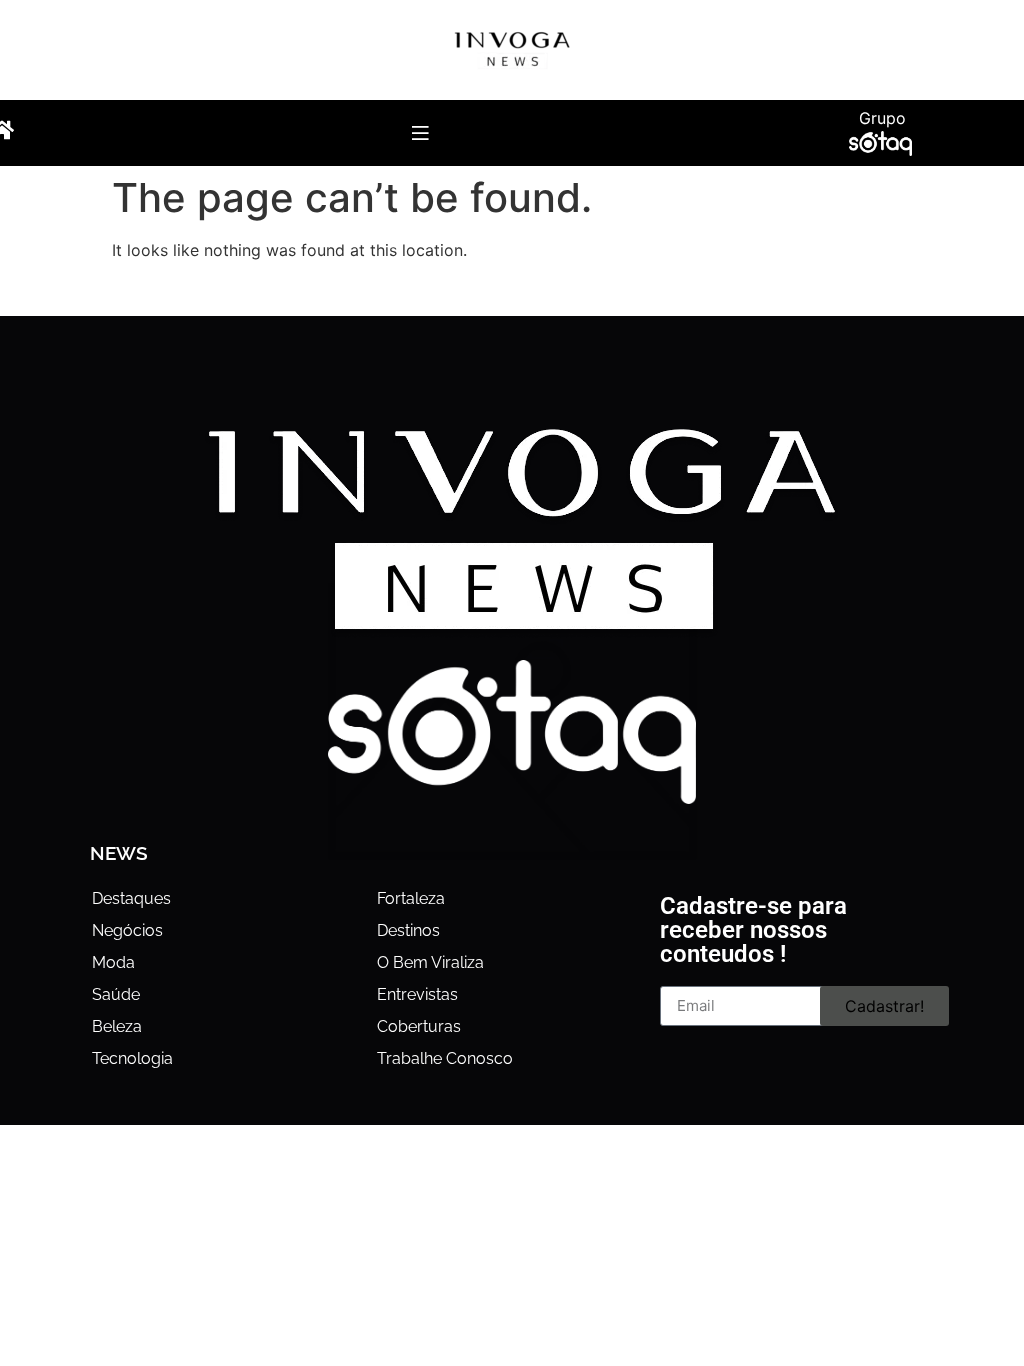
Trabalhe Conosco (445, 1058)
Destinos (408, 930)
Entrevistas (417, 994)
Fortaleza (411, 898)
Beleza (117, 1026)
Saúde (116, 994)
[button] (419, 132)
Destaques (131, 898)
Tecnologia (132, 1058)
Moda (113, 962)
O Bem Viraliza (430, 962)
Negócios (127, 930)
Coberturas (419, 1026)
